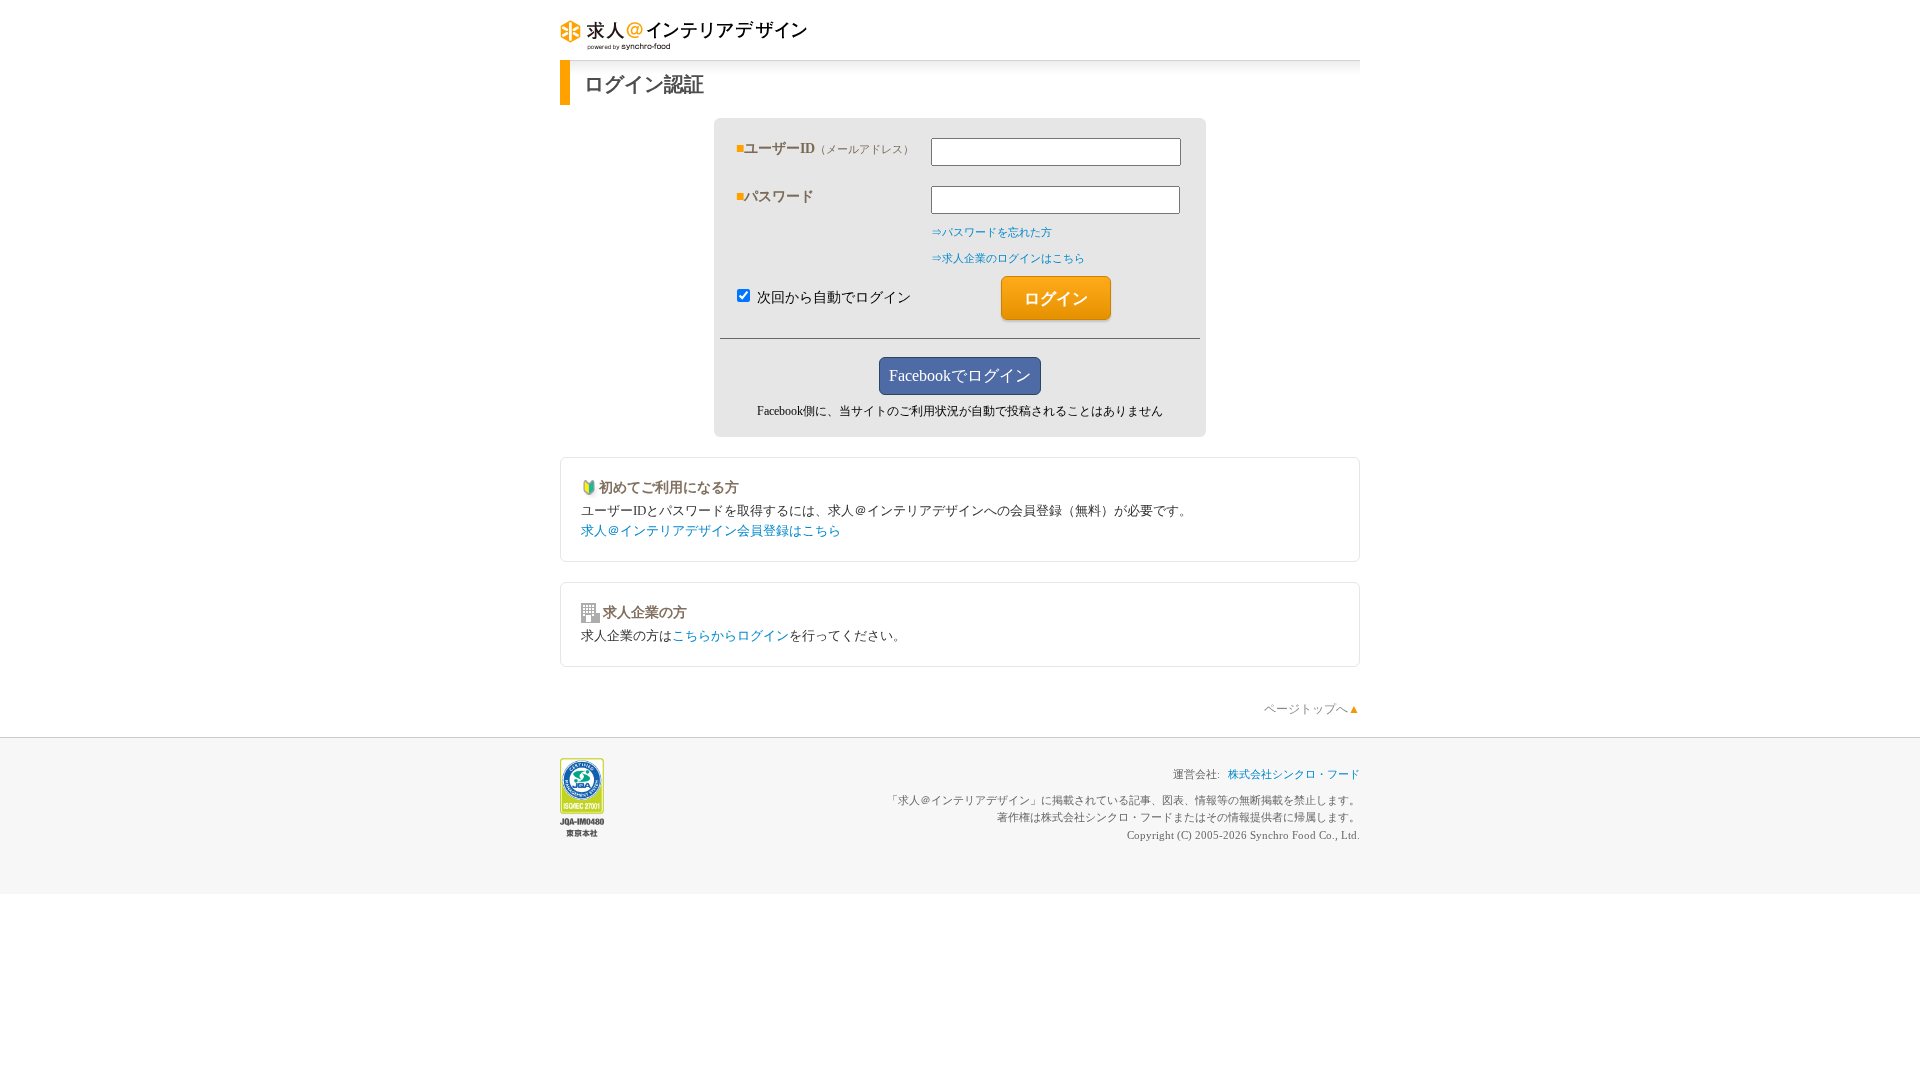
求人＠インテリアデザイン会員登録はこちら (711, 530)
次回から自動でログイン (832, 297)
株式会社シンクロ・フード (1294, 774)
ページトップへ (1312, 709)
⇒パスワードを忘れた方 (991, 232)
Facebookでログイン (960, 375)
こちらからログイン (730, 635)
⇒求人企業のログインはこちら (1008, 258)
